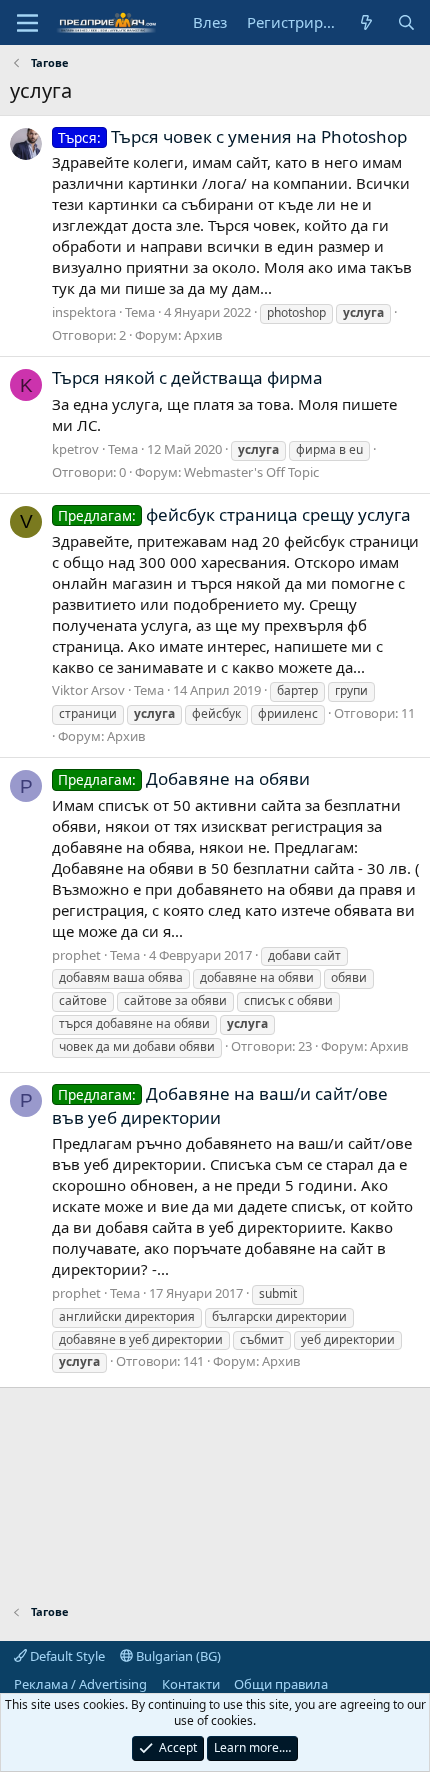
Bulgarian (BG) (177, 1656)
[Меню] (27, 23)
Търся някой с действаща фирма (187, 377)
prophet (76, 955)
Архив (203, 335)
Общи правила (281, 1684)
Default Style (66, 1656)
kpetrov (75, 449)
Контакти (191, 1684)
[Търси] (406, 22)
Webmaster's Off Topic (251, 472)
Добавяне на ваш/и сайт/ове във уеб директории (220, 1105)
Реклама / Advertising (80, 1684)
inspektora (84, 312)
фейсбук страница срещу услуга (234, 514)
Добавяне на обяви (184, 778)
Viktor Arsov (88, 690)
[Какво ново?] (366, 22)
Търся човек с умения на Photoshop (232, 136)
